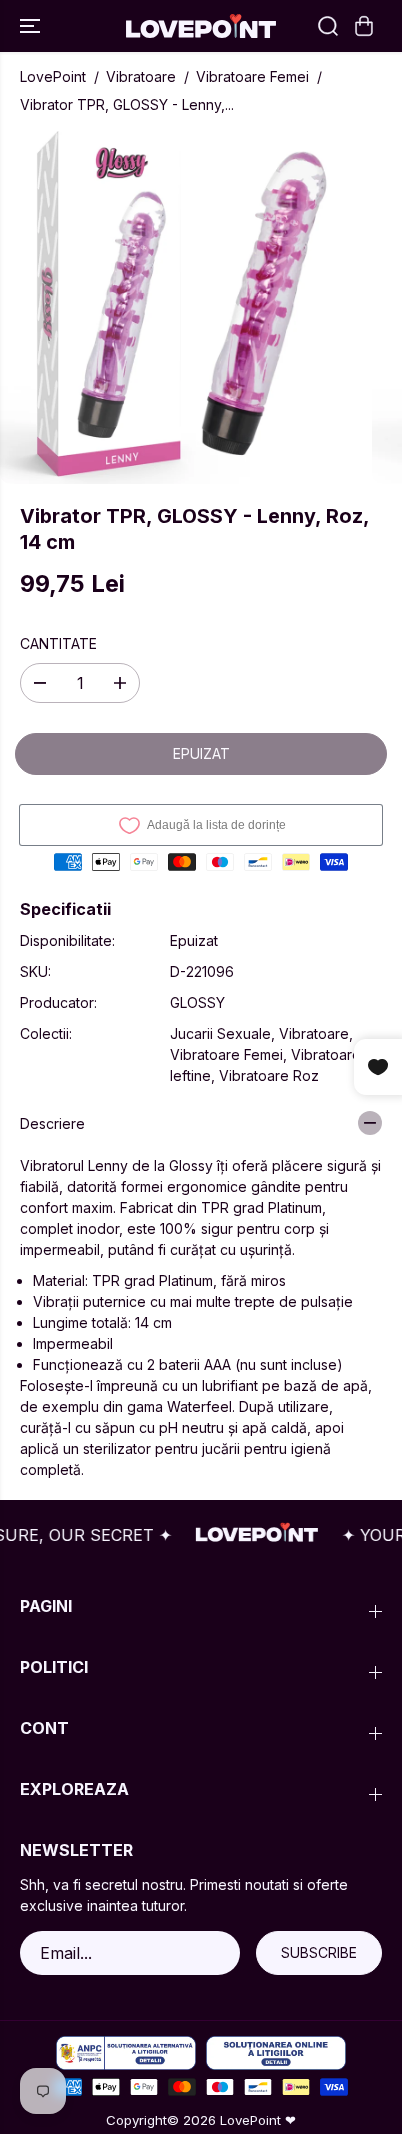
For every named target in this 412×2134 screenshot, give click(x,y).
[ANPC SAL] (126, 2053)
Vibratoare (141, 76)
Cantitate (58, 643)
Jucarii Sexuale (220, 1033)
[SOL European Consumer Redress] (276, 2053)
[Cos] (364, 26)
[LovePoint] (201, 25)
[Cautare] (328, 26)
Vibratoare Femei (252, 76)
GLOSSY (197, 1002)
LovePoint (53, 76)
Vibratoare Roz (269, 1075)
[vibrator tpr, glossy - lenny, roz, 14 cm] (181, 303)
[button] (32, 26)
